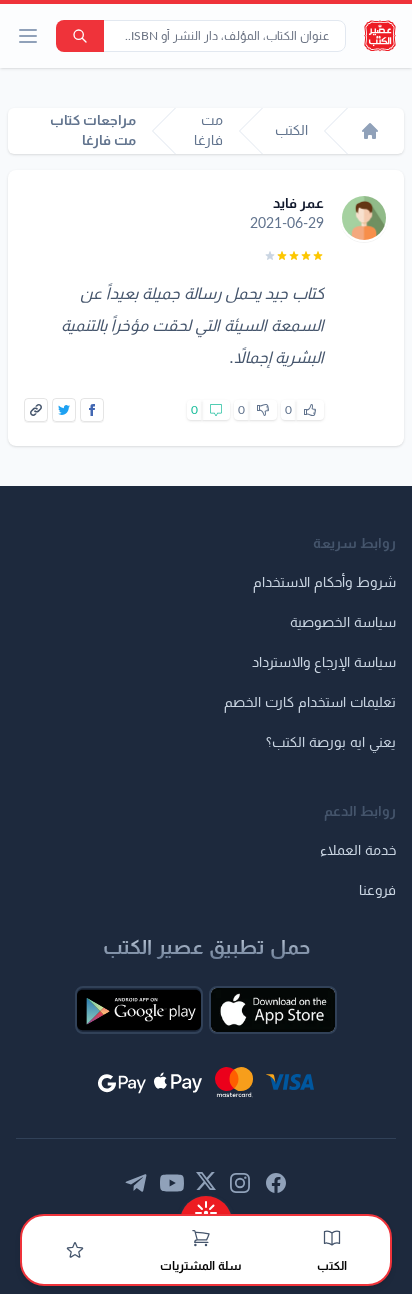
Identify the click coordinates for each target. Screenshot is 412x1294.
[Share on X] (64, 410)
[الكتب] (332, 1238)
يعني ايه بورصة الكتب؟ (331, 743)
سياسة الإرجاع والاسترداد (324, 663)
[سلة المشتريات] (201, 1238)
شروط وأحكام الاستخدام (324, 583)
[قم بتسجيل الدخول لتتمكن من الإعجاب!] (310, 410)
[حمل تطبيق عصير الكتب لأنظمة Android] (139, 1010)
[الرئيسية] (370, 131)
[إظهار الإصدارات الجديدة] (206, 1206)
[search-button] (80, 36)
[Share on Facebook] (92, 410)
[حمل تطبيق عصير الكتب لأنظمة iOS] (273, 1010)
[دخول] (75, 1250)
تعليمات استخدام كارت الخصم (310, 703)
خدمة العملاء (358, 851)
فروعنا (377, 891)
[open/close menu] (28, 36)
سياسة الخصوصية (343, 623)
